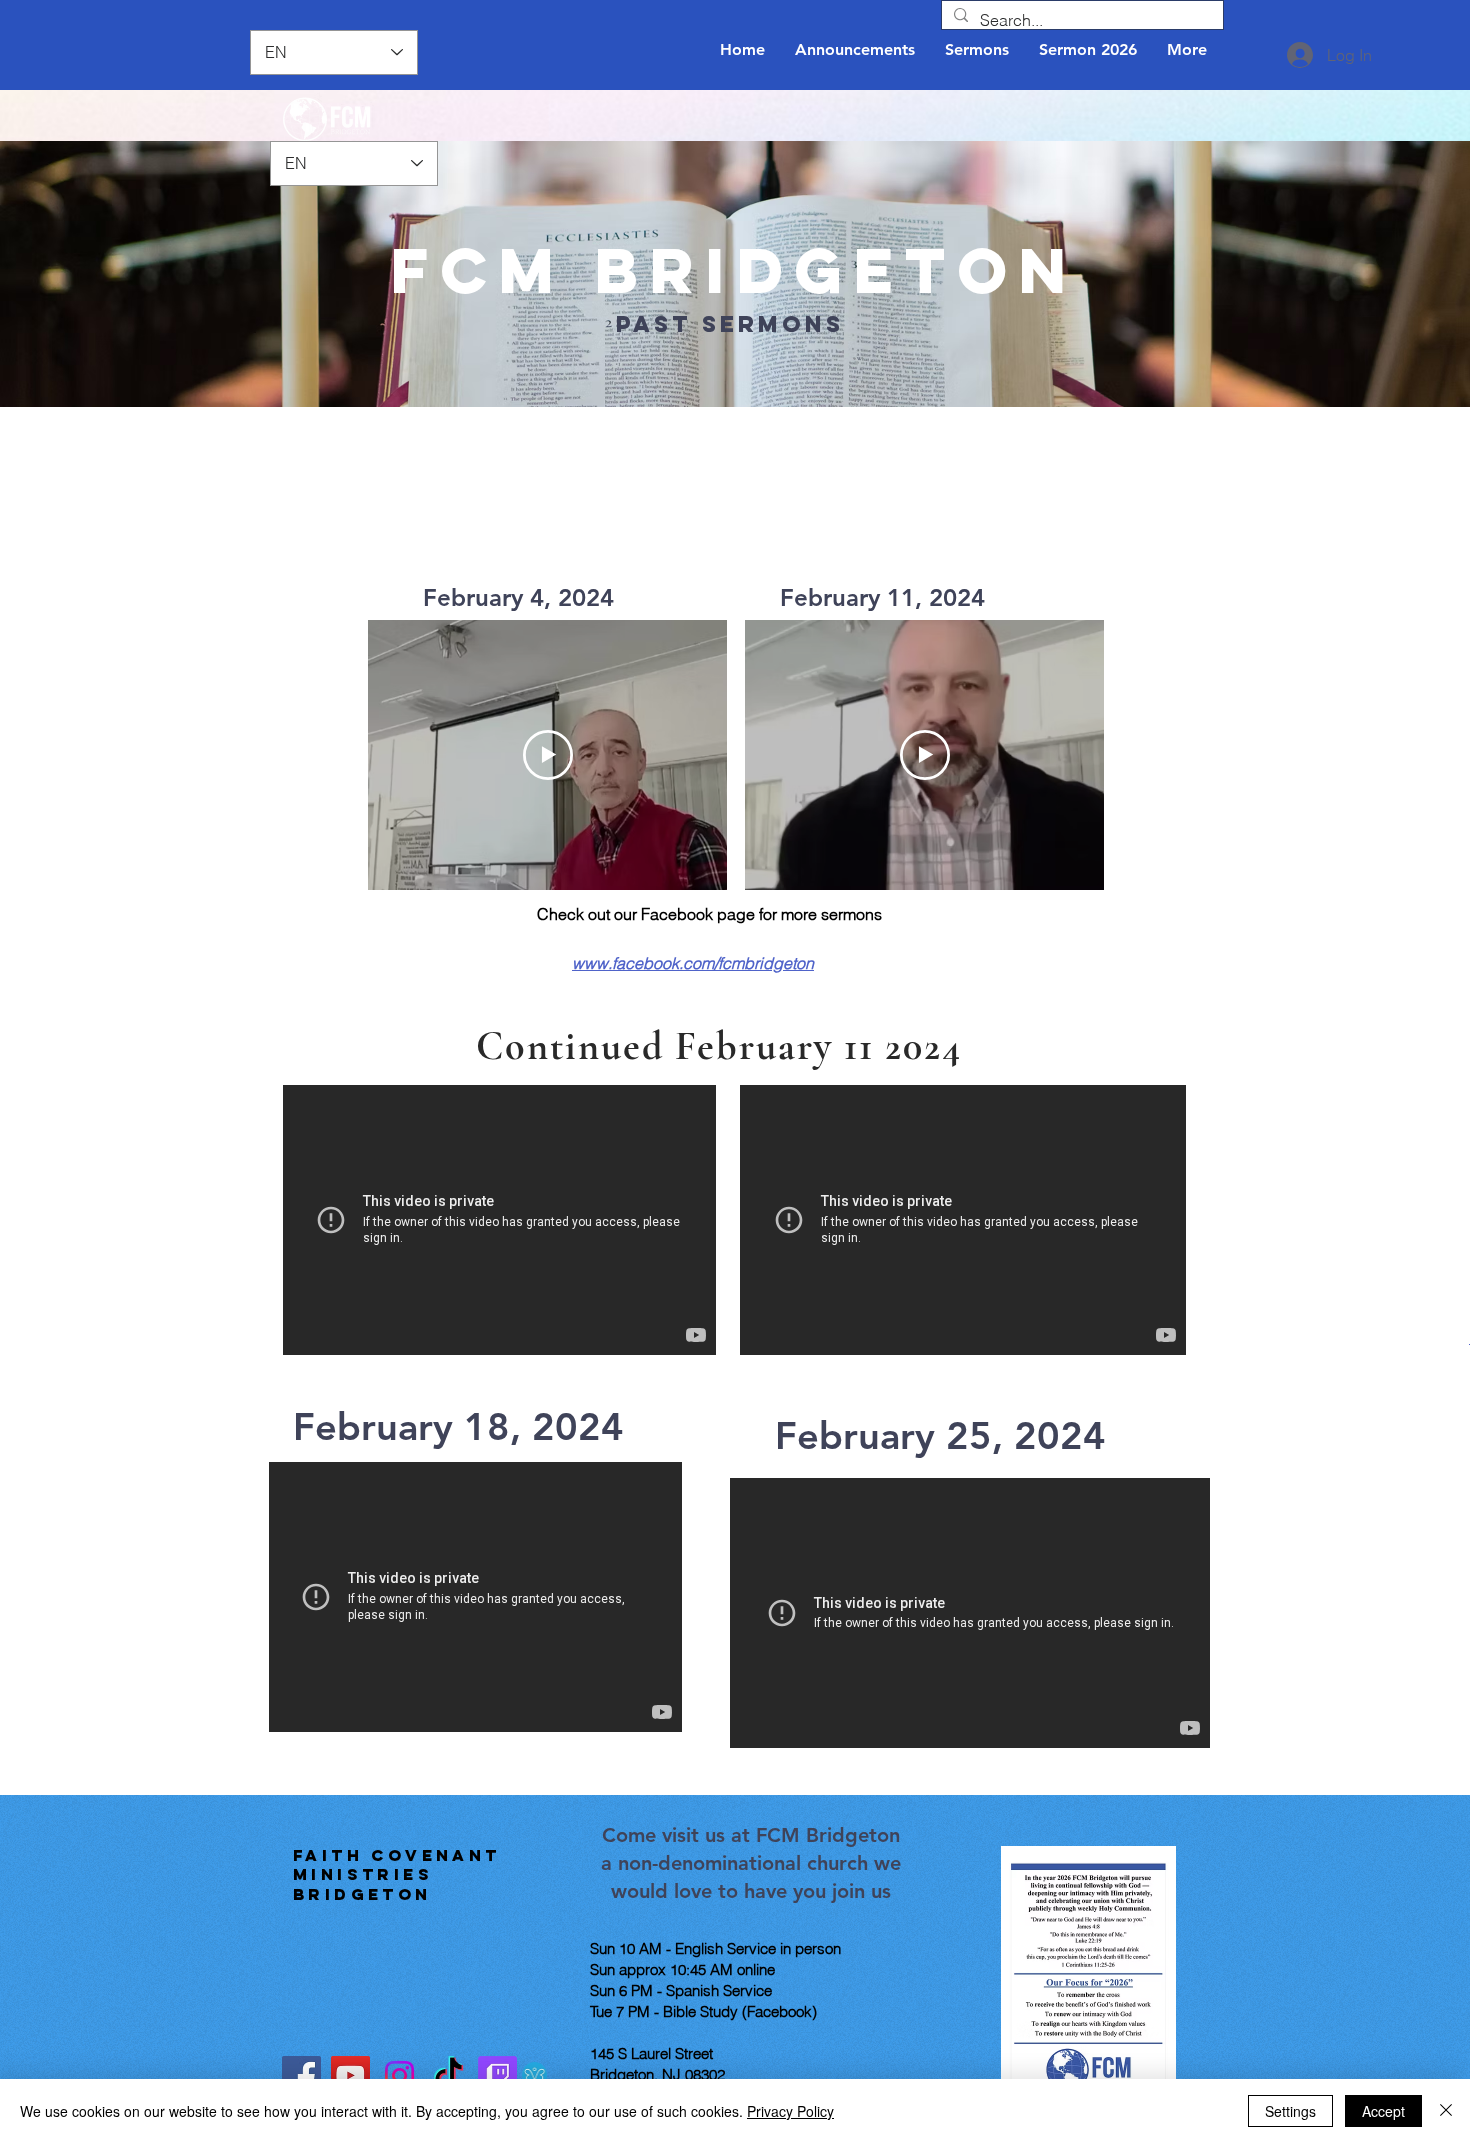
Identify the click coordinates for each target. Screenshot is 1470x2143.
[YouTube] (350, 2075)
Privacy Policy (790, 2111)
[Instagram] (399, 2075)
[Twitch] (497, 2075)
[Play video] (548, 755)
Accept (1383, 2111)
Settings (1290, 2111)
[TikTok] (448, 2075)
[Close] (1446, 2111)
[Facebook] (301, 2075)
